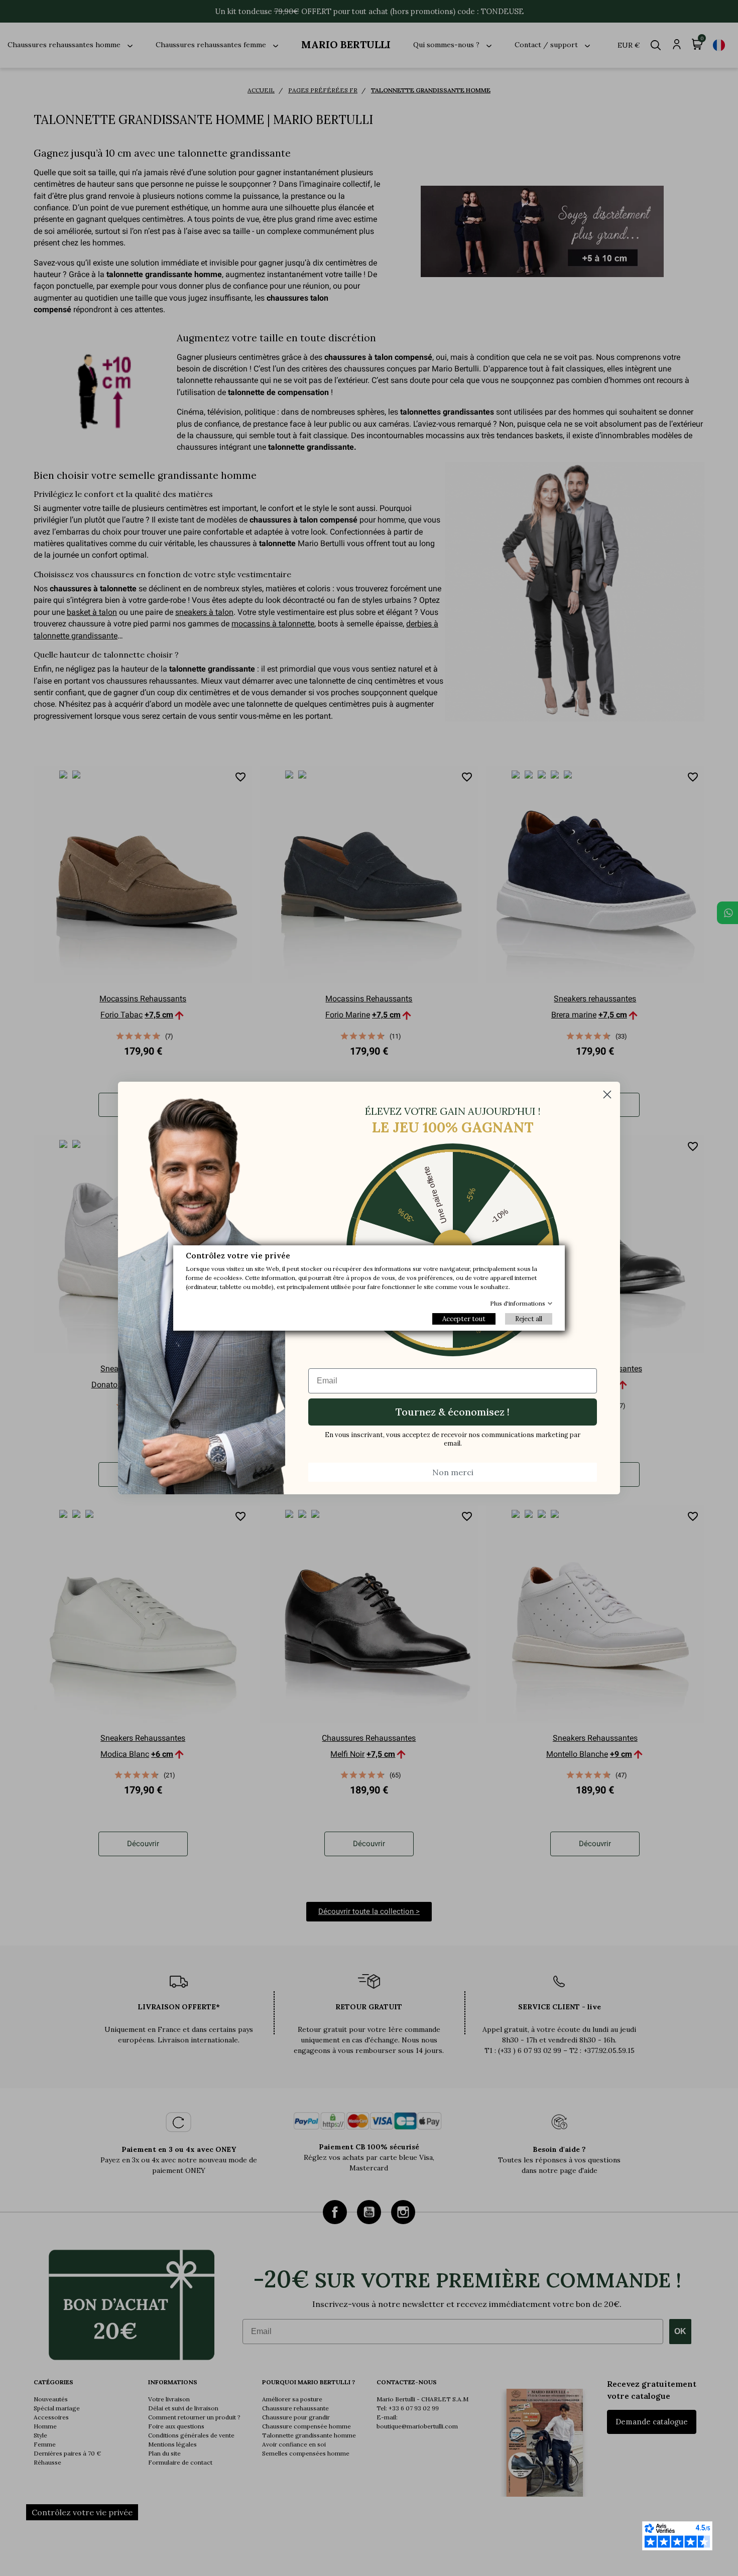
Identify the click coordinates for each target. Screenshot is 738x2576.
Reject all (529, 1319)
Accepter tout (464, 1319)
